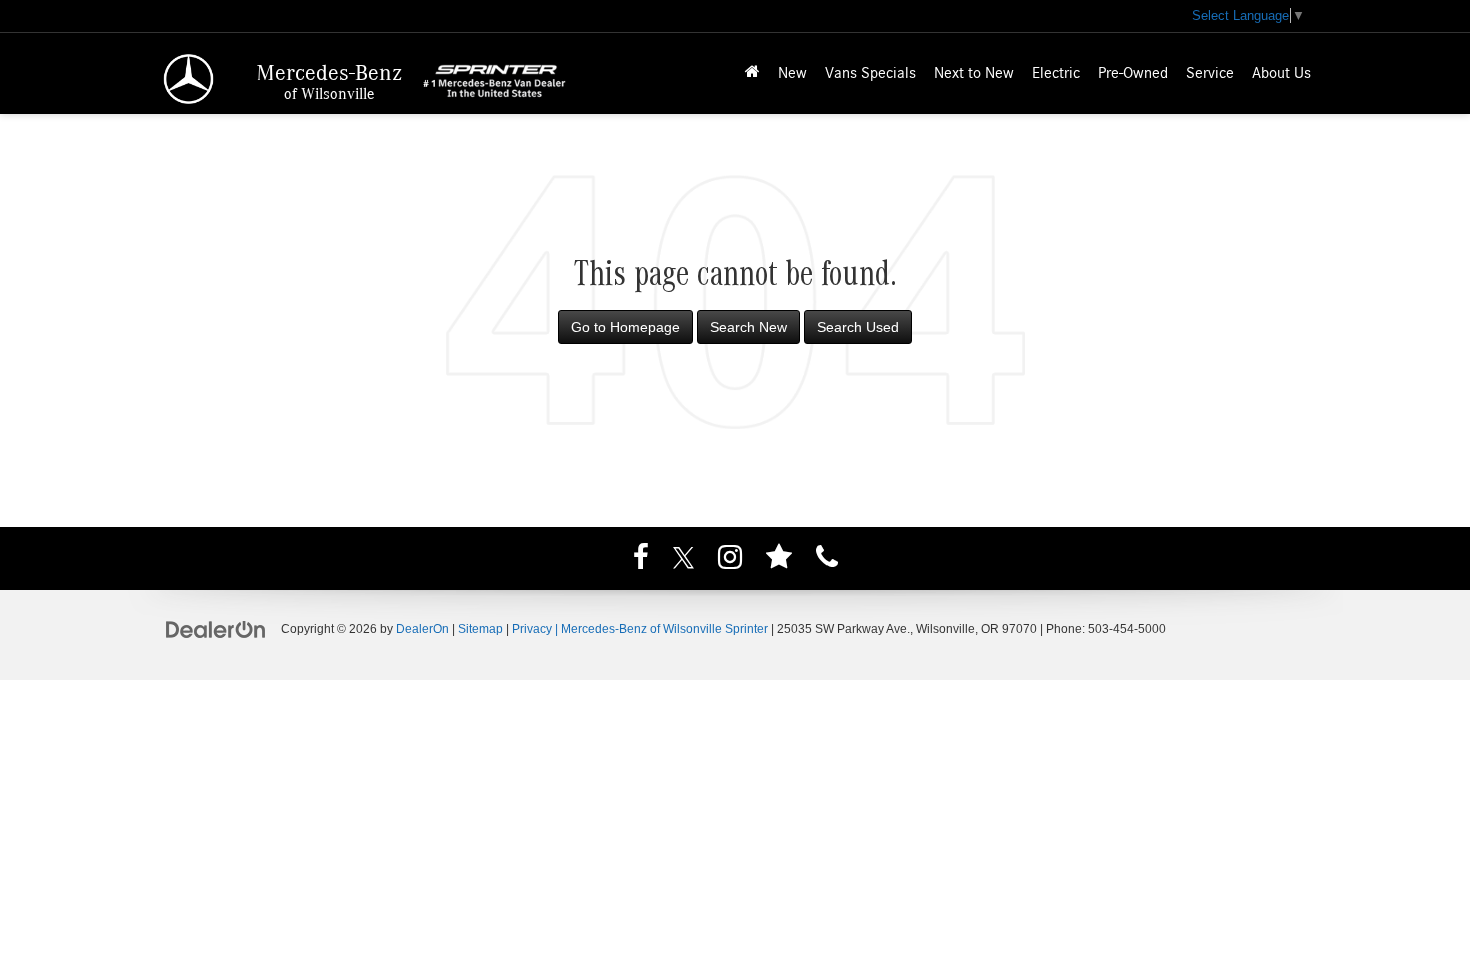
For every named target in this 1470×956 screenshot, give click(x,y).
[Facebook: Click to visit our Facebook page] (641, 560)
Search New (748, 327)
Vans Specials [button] (870, 73)
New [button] (792, 73)
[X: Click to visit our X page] (683, 560)
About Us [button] (1281, 73)
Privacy (532, 629)
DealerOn (422, 629)
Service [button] (1210, 73)
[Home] (752, 73)
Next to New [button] (974, 73)
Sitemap (480, 629)
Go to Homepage (625, 327)
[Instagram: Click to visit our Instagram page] (730, 560)
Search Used (858, 327)
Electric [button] (1056, 73)
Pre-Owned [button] (1133, 73)
